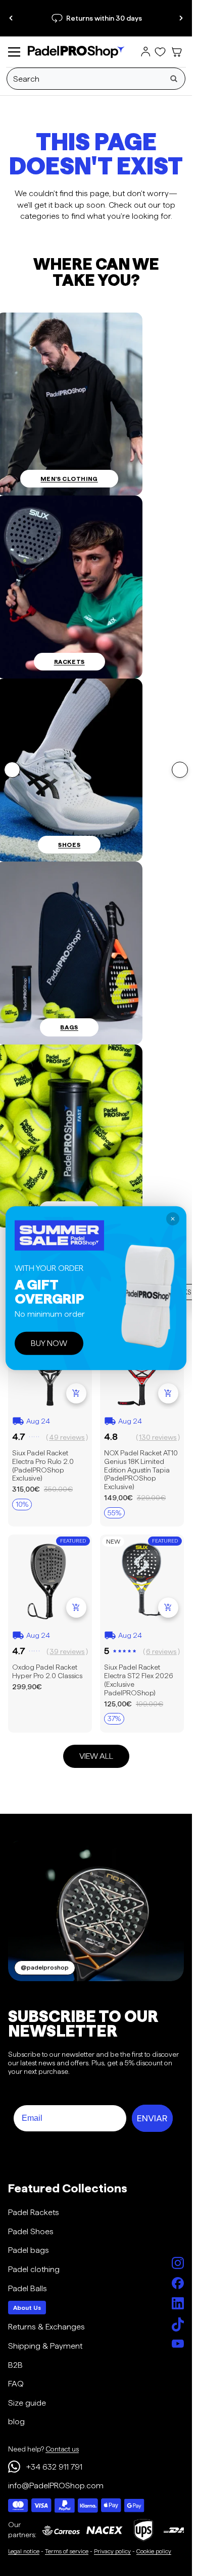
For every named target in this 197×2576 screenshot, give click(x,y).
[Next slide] (181, 18)
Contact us (62, 2449)
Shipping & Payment (45, 2346)
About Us (27, 2308)
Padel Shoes (31, 2231)
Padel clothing (34, 2269)
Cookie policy (154, 2551)
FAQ (16, 2384)
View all (96, 1756)
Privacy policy (112, 2551)
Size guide (27, 2403)
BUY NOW (49, 1343)
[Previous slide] (11, 18)
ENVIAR (152, 2118)
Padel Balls (28, 2288)
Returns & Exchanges (46, 2327)
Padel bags (29, 2250)
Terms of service (67, 2551)
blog (16, 2421)
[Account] (145, 52)
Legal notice (24, 2551)
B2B (15, 2365)
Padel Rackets (34, 2212)
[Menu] (14, 52)
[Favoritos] (160, 52)
